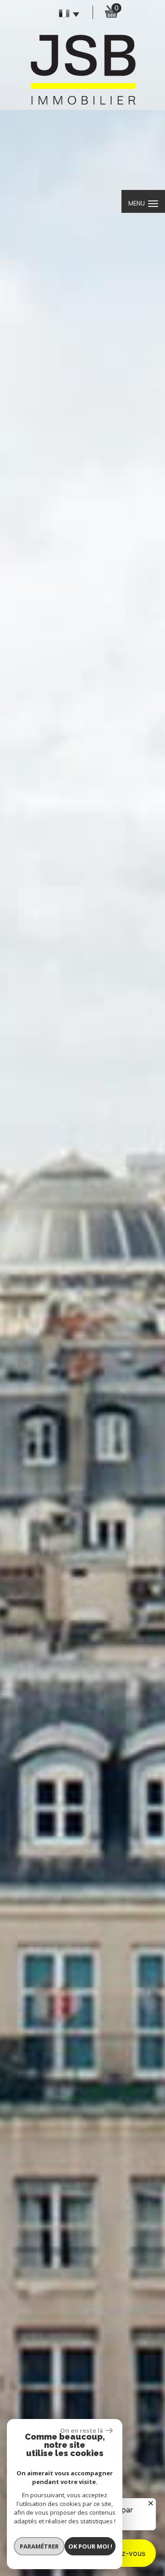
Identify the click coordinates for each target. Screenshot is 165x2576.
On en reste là (82, 2430)
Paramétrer (39, 2546)
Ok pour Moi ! (90, 2546)
